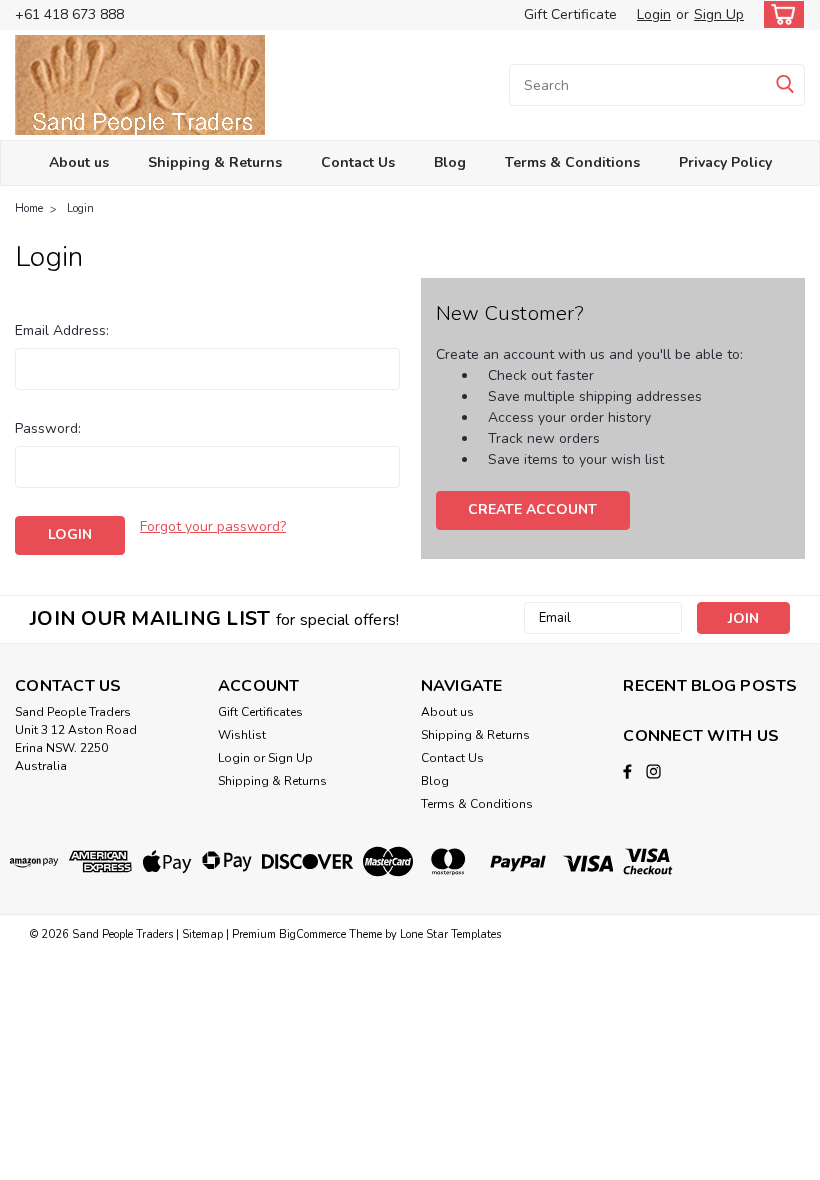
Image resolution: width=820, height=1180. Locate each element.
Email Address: (62, 330)
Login (654, 14)
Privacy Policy (725, 162)
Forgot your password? (213, 526)
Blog (450, 162)
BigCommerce (312, 934)
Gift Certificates (260, 712)
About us (79, 162)
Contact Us (358, 162)
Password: (48, 428)
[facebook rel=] (627, 771)
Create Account (532, 509)
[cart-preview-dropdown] (779, 14)
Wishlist (242, 735)
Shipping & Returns (215, 162)
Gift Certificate (570, 14)
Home (29, 208)
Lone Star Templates (450, 934)
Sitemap (202, 934)
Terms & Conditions (572, 162)
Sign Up (719, 14)
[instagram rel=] (653, 771)
